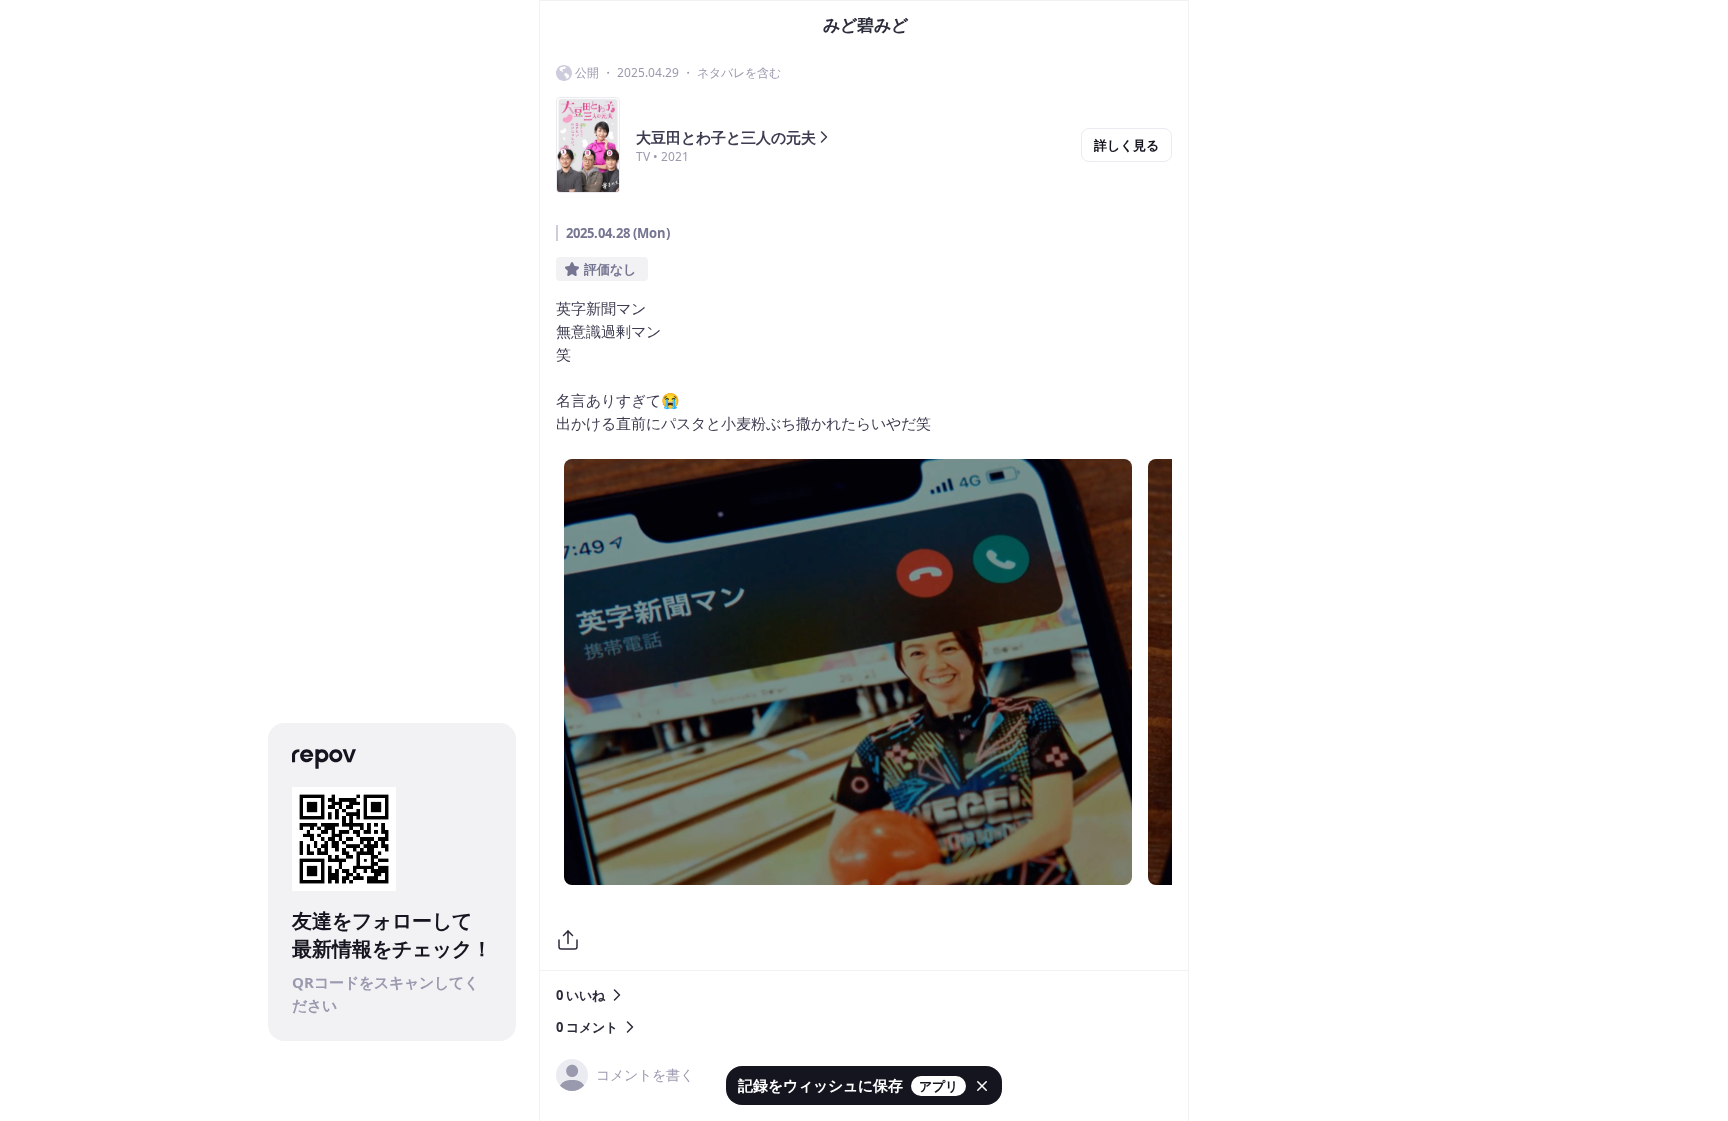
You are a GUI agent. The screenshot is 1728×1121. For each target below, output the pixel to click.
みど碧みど (865, 24)
